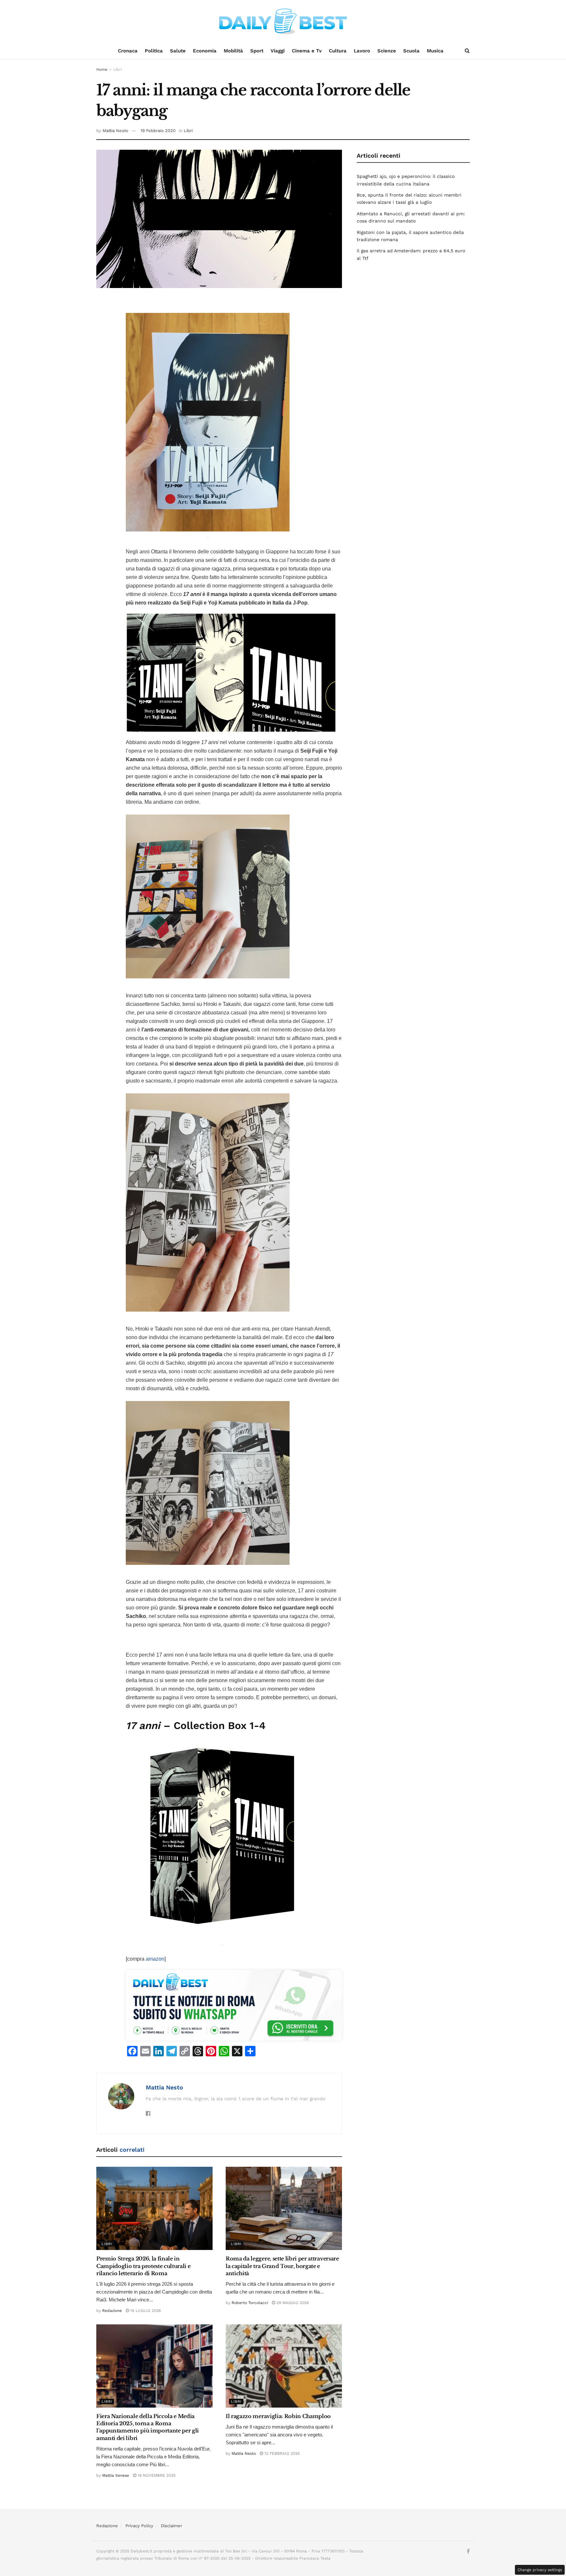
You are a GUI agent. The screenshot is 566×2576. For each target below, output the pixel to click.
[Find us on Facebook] (468, 2551)
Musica (435, 51)
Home (102, 69)
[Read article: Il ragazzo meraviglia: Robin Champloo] (284, 2366)
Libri (118, 69)
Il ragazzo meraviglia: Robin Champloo (278, 2416)
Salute (178, 51)
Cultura (338, 51)
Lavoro (362, 51)
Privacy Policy (139, 2526)
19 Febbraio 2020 (158, 131)
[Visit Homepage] (283, 21)
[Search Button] (467, 51)
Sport (257, 51)
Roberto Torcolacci (250, 2303)
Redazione (112, 2311)
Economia (205, 51)
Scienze (387, 51)
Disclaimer (171, 2526)
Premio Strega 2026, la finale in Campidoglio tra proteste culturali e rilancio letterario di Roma (143, 2266)
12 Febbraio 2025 (281, 2453)
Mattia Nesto (115, 131)
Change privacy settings (540, 2570)
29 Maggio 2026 (292, 2303)
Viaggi (278, 51)
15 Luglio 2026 (145, 2311)
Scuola (411, 51)
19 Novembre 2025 (156, 2475)
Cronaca (128, 51)
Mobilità (233, 51)
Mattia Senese (116, 2475)
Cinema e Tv (307, 51)
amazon (155, 1959)
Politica (154, 51)
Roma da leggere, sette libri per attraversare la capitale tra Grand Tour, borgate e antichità (282, 2266)
